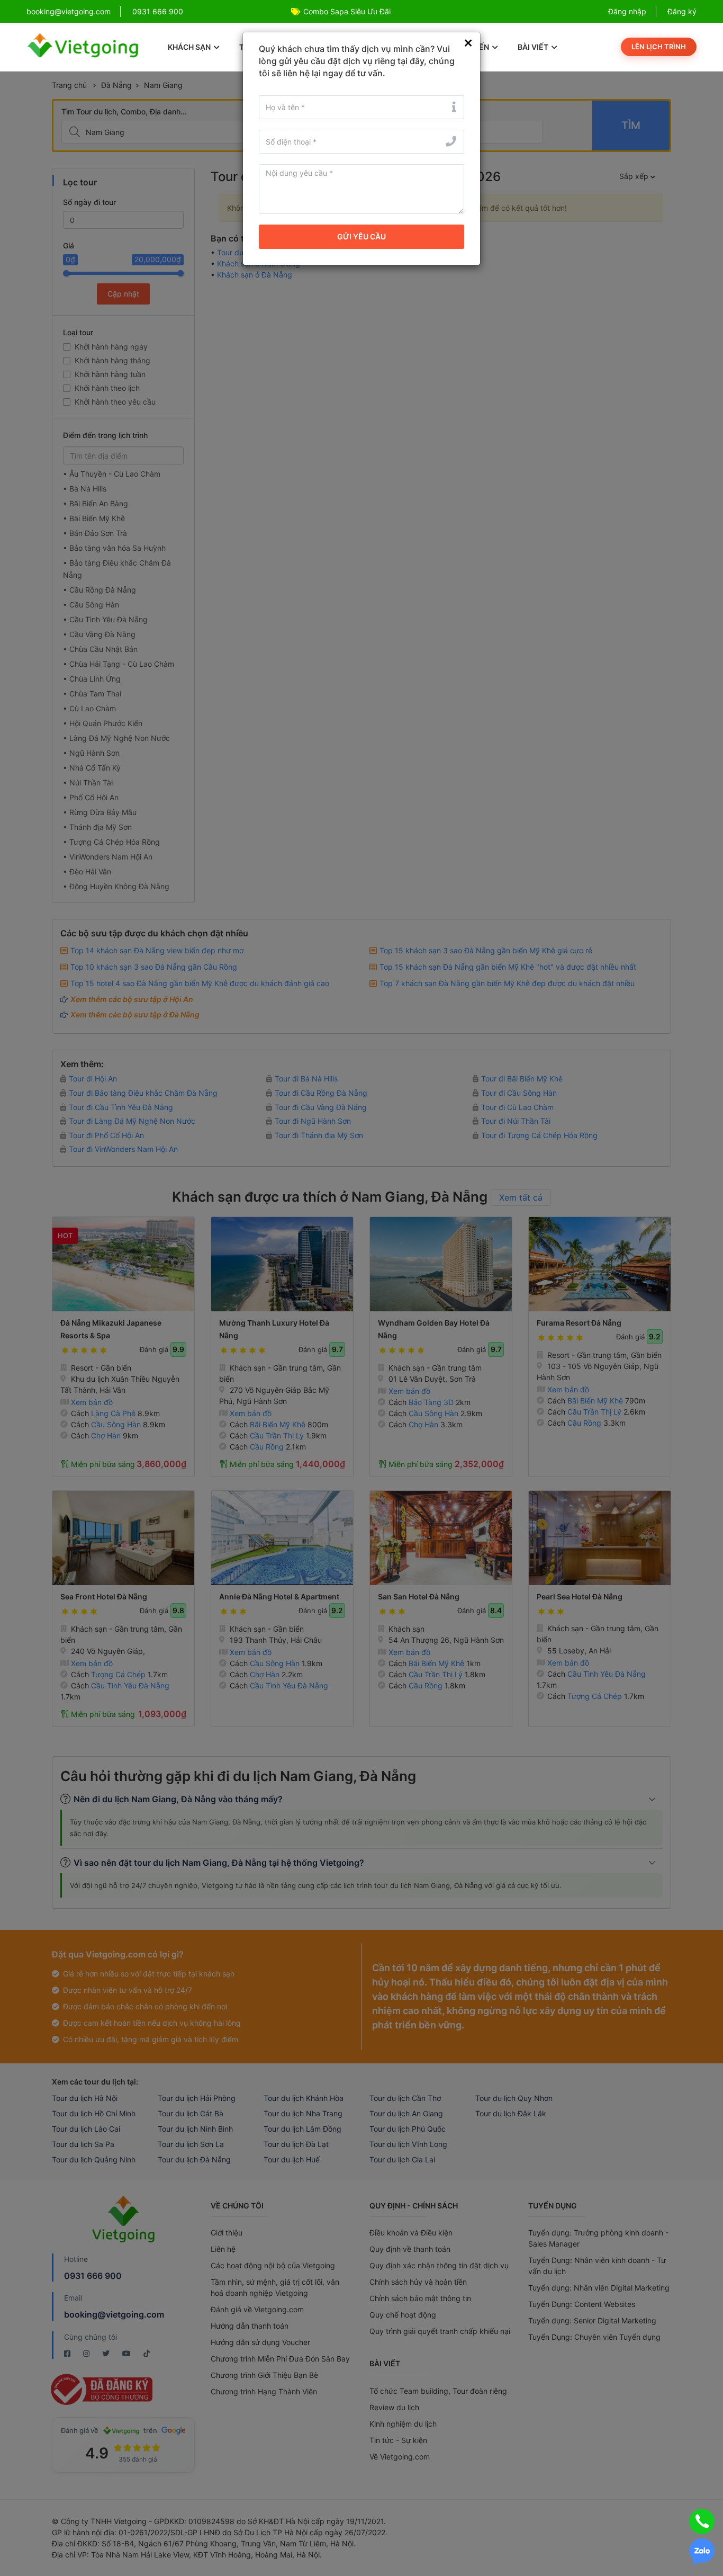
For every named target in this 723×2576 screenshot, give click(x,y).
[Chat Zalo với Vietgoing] (702, 2552)
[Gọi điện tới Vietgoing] (702, 2521)
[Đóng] (468, 43)
